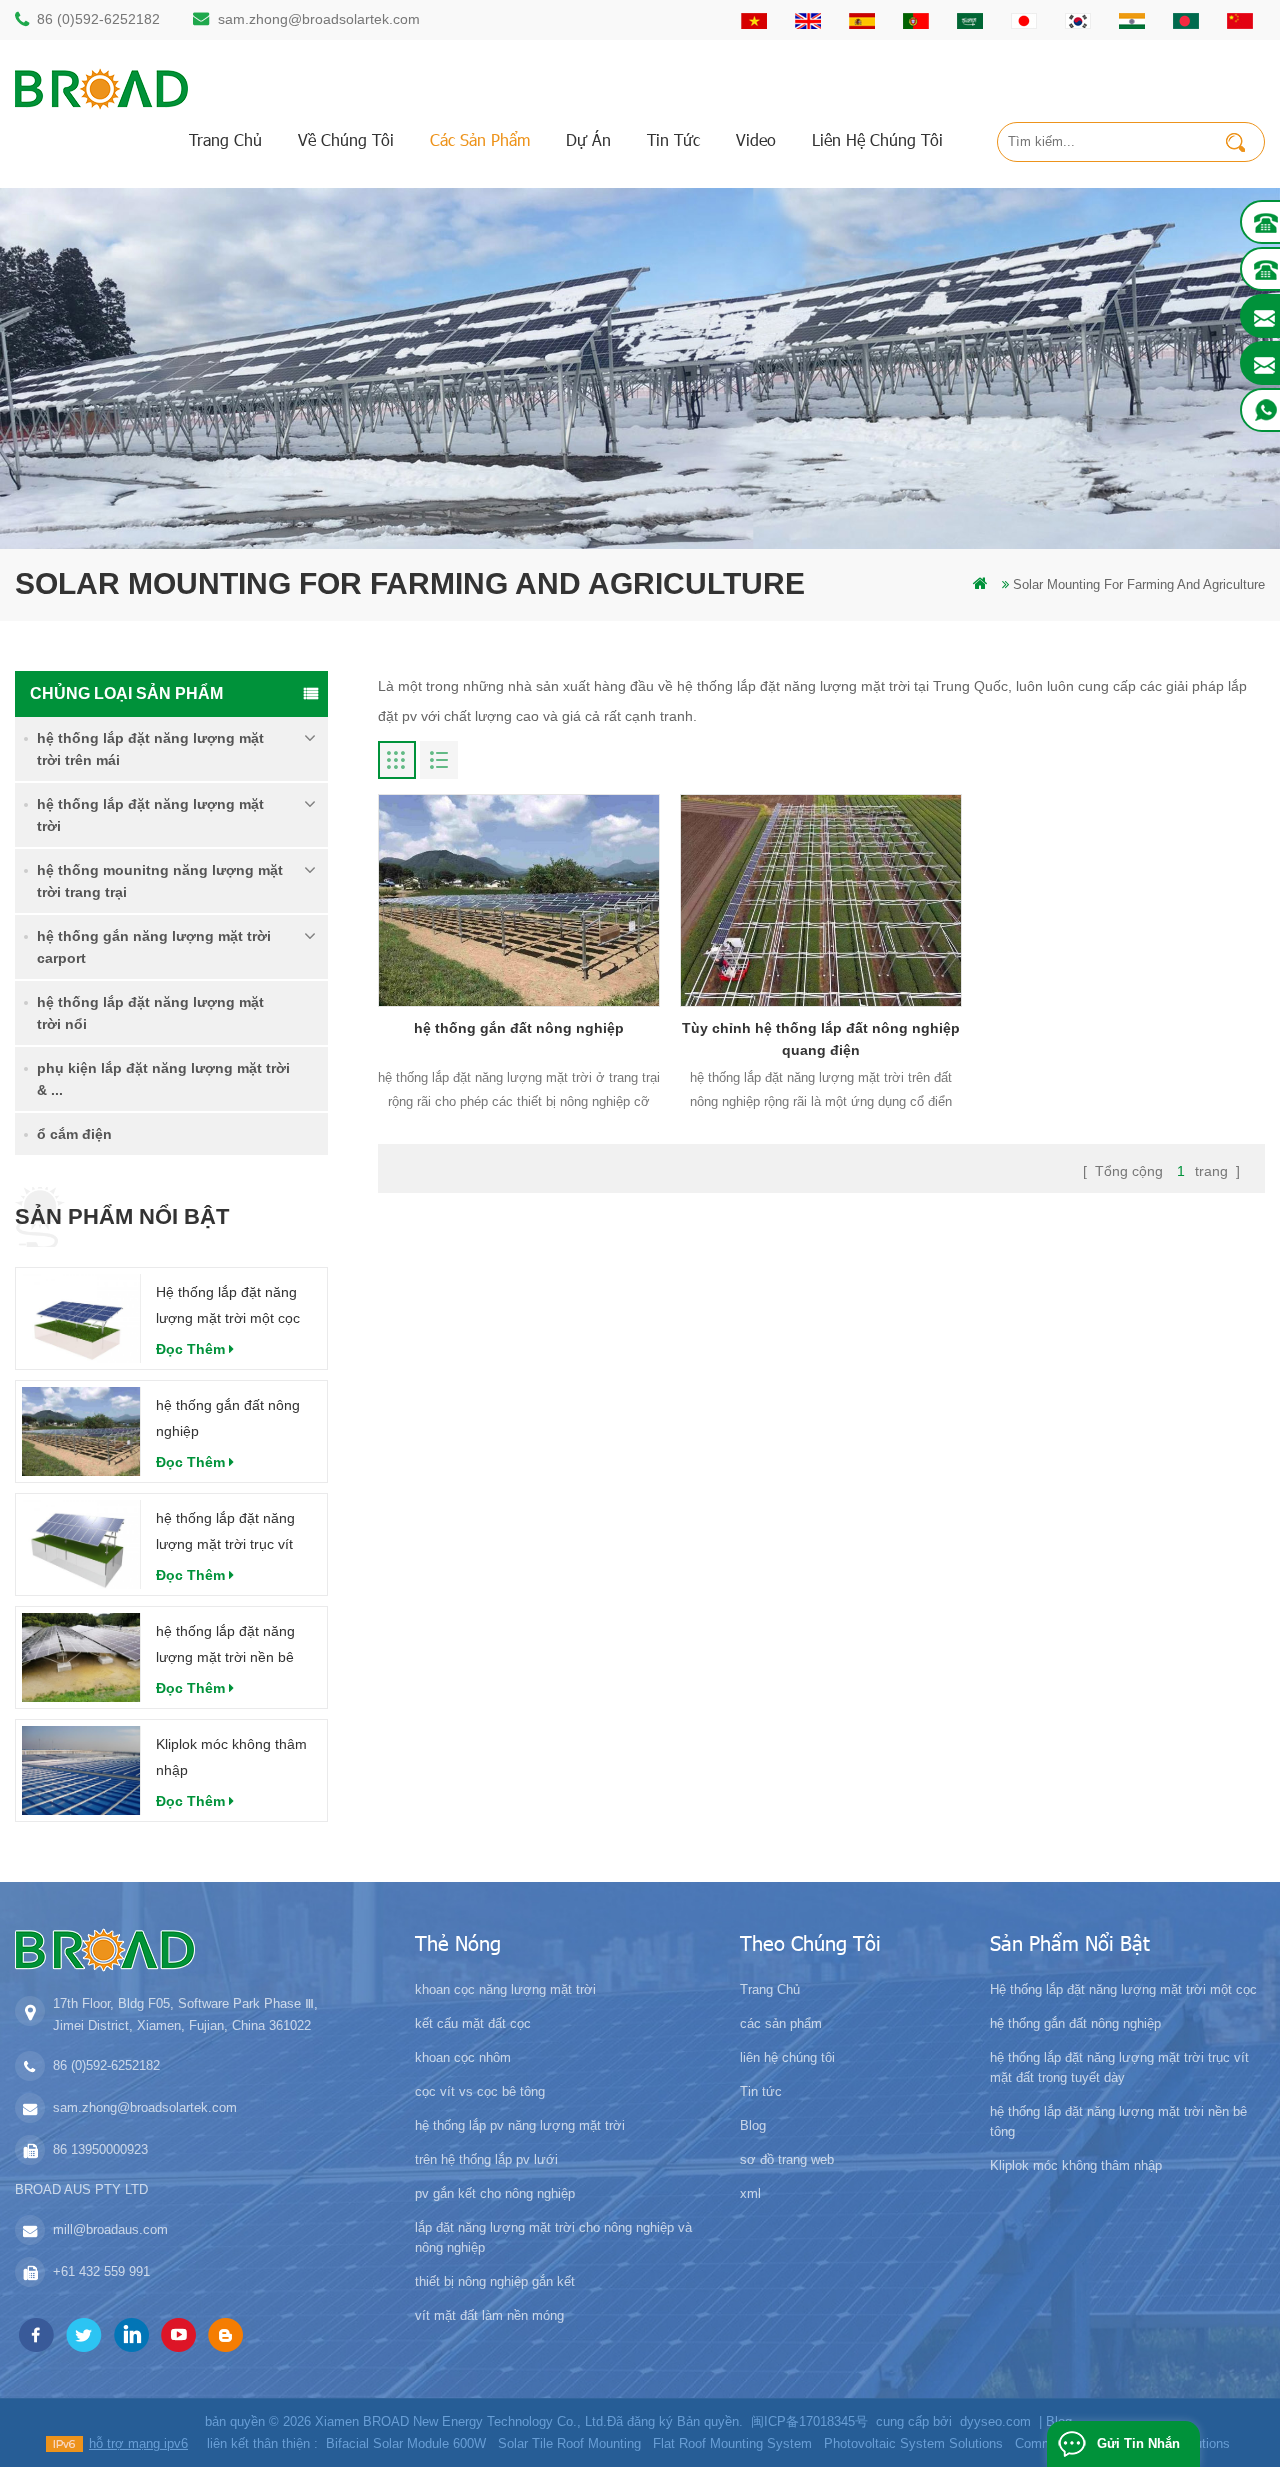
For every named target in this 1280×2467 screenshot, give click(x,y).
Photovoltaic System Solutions (913, 2443)
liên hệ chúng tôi (877, 139)
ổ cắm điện (74, 1134)
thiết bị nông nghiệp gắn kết (495, 2281)
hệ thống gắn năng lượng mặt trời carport (154, 947)
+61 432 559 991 (101, 2271)
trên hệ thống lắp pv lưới (486, 2159)
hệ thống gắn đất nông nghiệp (228, 1418)
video (756, 139)
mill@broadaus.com (110, 2229)
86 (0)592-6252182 (98, 19)
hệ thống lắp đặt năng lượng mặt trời (150, 815)
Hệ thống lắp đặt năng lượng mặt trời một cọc (228, 1305)
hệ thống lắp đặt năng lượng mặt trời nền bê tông (225, 1646)
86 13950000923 (100, 2149)
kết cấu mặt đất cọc (473, 2023)
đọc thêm (190, 1349)
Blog (753, 2125)
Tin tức (673, 139)
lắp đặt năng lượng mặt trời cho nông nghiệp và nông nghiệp (553, 2237)
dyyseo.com (995, 2421)
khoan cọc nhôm (463, 2057)
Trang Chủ (225, 139)
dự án (588, 139)
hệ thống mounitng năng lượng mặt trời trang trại (160, 881)
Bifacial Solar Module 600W (406, 2443)
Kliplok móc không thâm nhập (231, 1757)
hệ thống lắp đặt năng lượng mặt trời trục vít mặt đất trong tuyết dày (229, 1533)
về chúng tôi (346, 139)
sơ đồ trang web (787, 2159)
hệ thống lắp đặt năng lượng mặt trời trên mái (150, 749)
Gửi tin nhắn (1138, 2443)
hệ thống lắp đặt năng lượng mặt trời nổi (150, 1013)
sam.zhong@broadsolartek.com (319, 19)
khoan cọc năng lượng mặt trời (505, 1989)
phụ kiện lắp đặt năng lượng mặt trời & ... (163, 1079)
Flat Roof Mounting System (732, 2443)
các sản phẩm (480, 139)
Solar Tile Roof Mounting (569, 2443)
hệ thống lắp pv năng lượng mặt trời (520, 2125)
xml (750, 2193)
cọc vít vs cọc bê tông (480, 2091)
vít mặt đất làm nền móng (489, 2315)
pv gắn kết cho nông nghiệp (495, 2193)
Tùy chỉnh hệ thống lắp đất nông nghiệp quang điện (821, 1039)
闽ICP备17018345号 (809, 2421)
